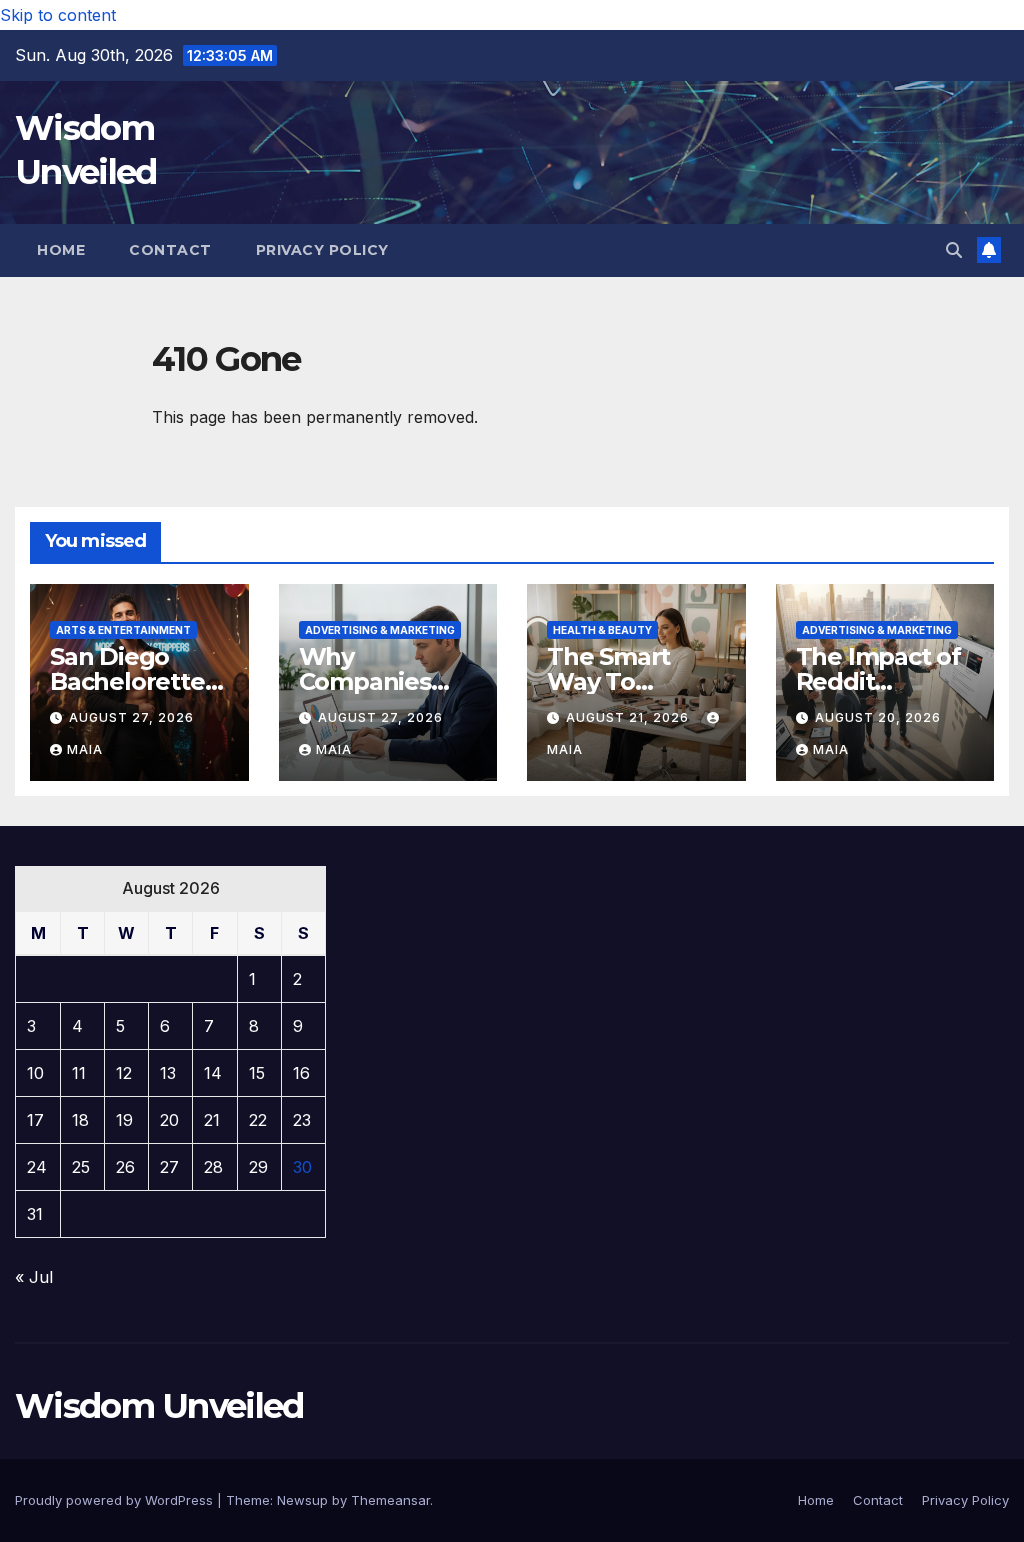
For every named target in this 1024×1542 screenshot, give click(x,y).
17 (35, 1120)
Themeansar (390, 1500)
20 (169, 1120)
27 (169, 1167)
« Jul (34, 1277)
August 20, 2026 (878, 717)
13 (168, 1073)
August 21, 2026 (629, 717)
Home (61, 250)
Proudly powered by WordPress (116, 1500)
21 (212, 1120)
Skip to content (58, 15)
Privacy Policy (322, 250)
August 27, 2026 (131, 717)
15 (257, 1073)
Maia (85, 749)
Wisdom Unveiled (159, 1406)
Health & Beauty (602, 630)
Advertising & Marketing (380, 630)
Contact (170, 250)
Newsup (302, 1500)
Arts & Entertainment (123, 630)
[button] (954, 250)
